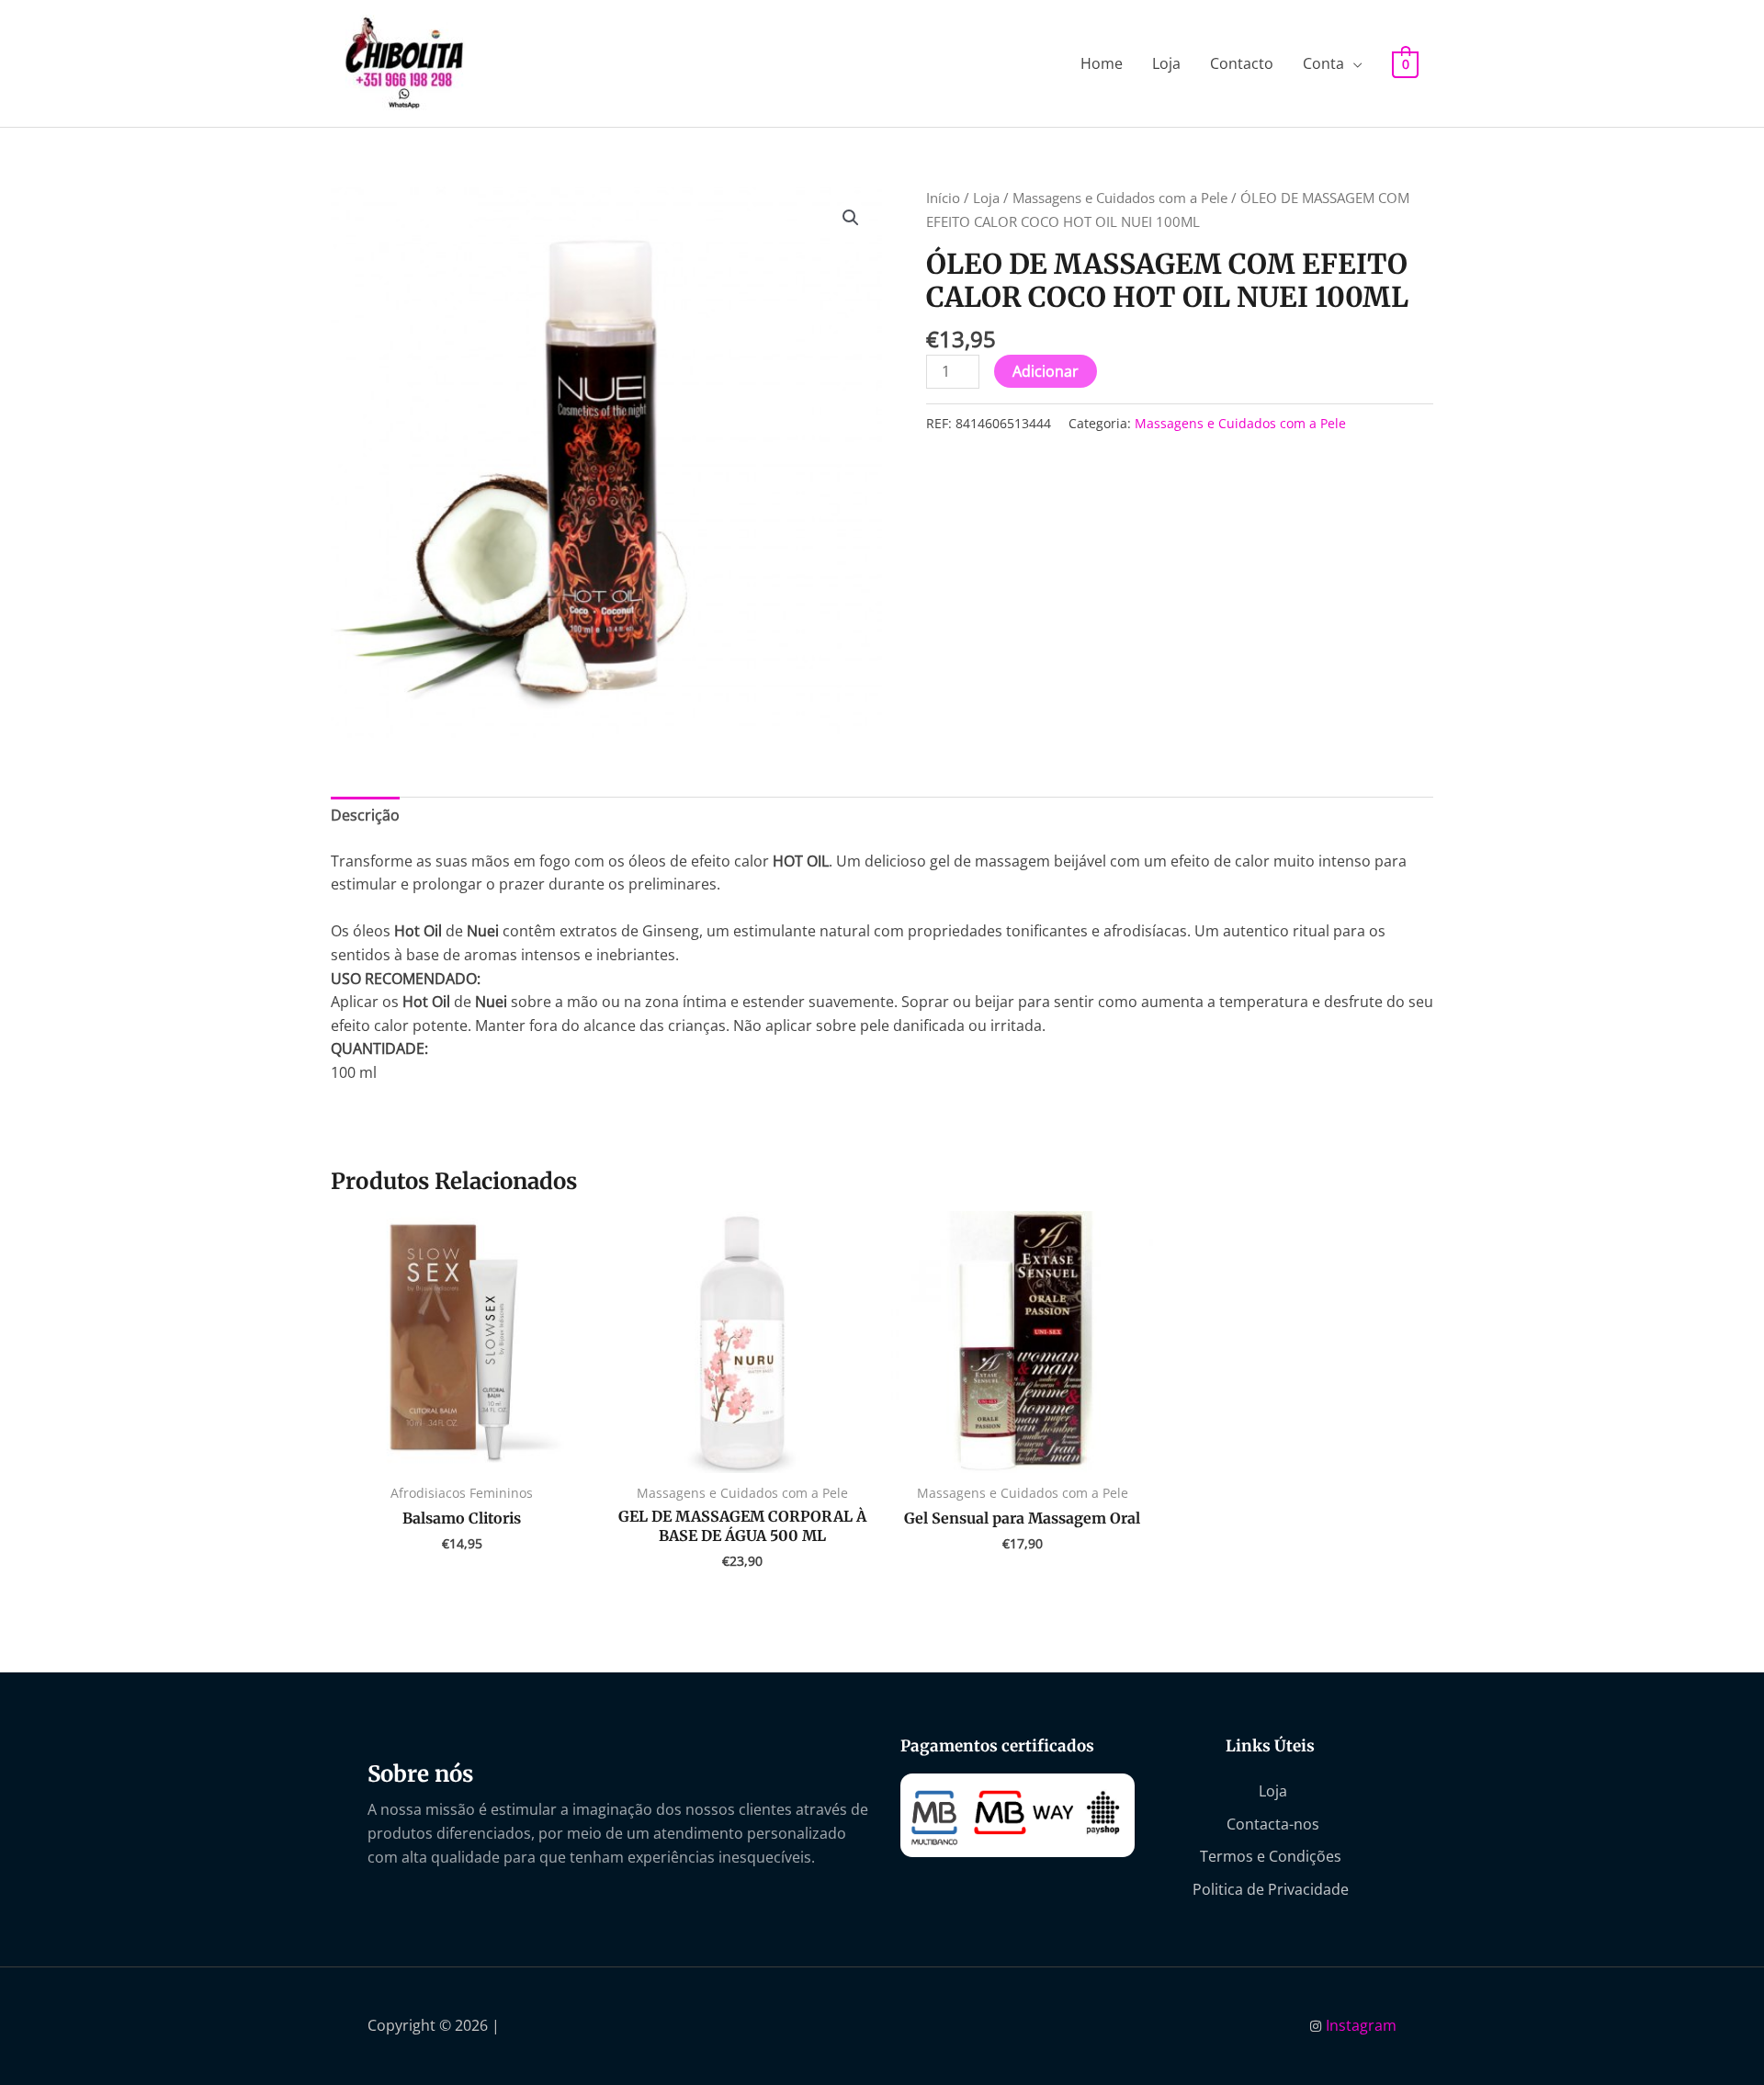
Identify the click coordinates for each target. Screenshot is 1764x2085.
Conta (1323, 63)
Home (1102, 63)
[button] (851, 218)
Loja (1166, 63)
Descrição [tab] (365, 815)
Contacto (1242, 63)
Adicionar (1046, 371)
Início (943, 198)
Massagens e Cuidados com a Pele (1120, 198)
